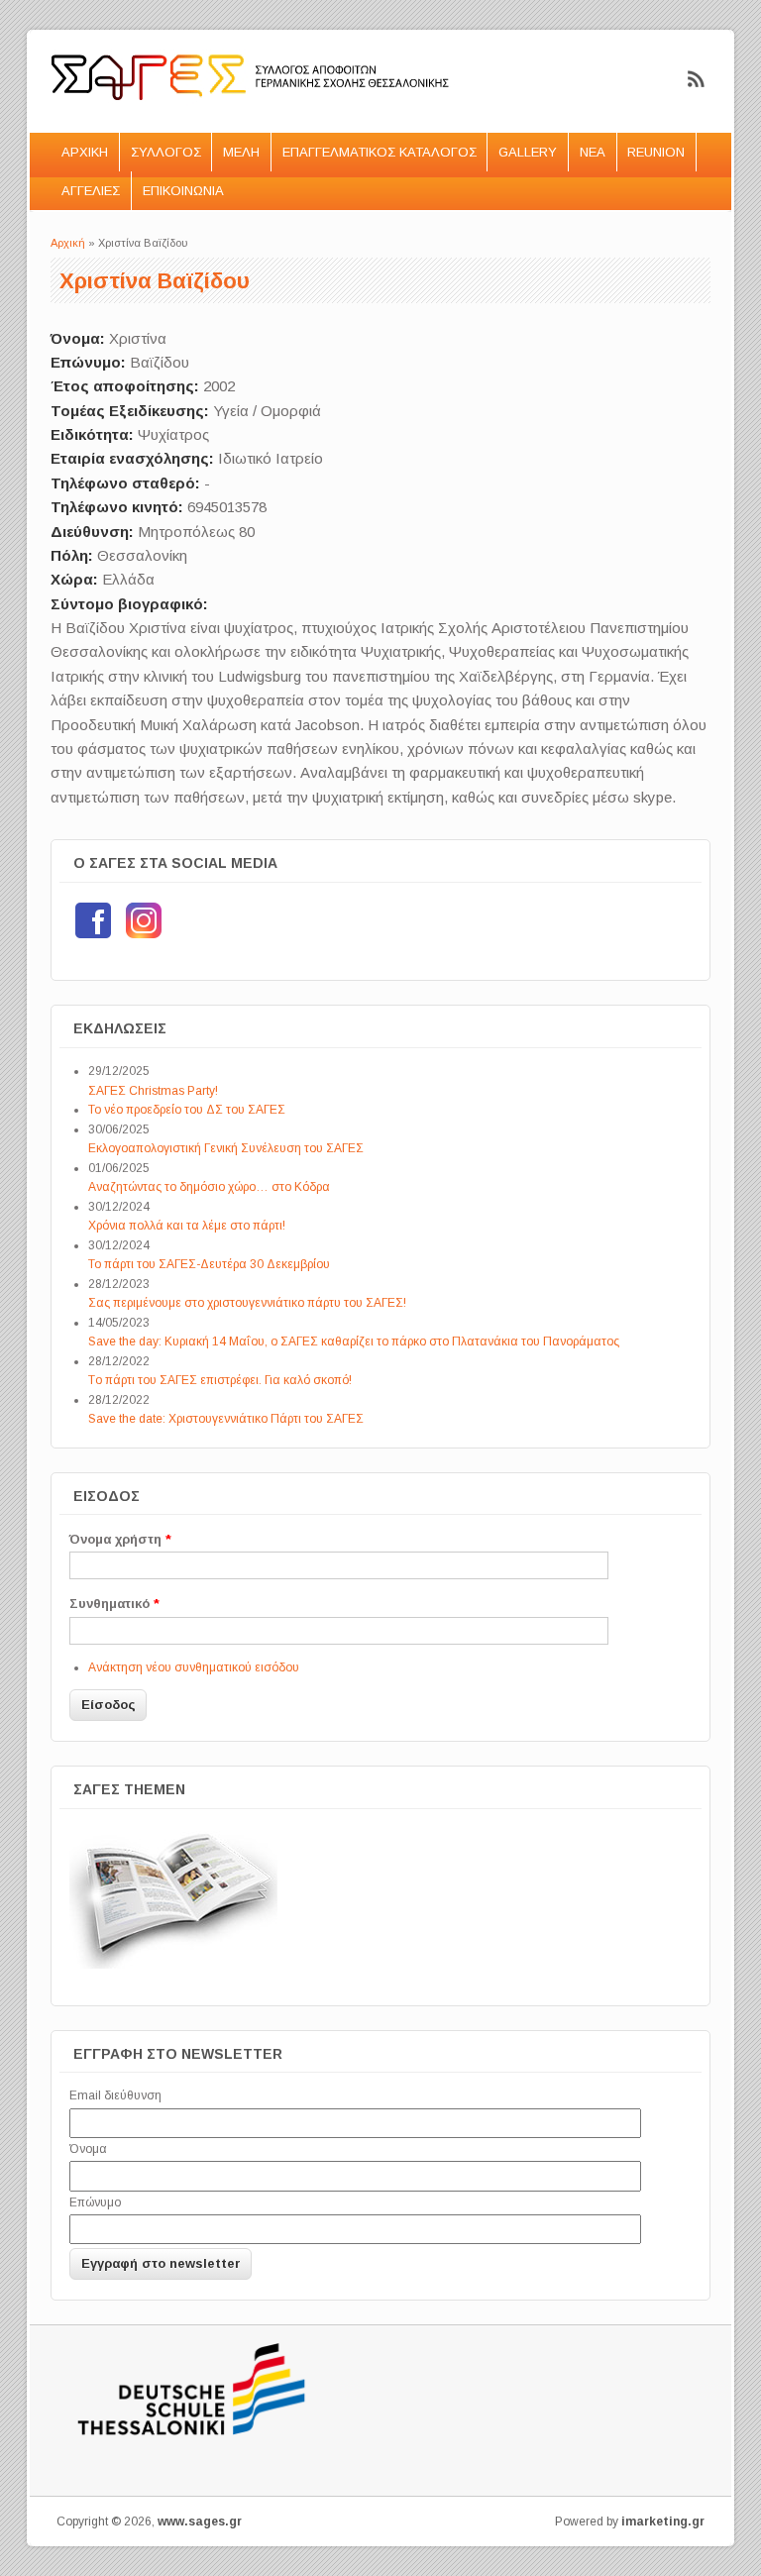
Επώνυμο (95, 2202)
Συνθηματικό (114, 1604)
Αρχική (68, 243)
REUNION (656, 152)
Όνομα (88, 2149)
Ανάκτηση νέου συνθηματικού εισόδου (194, 1667)
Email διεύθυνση (115, 2095)
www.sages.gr (200, 2522)
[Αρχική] (252, 120)
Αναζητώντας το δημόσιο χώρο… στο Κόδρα (209, 1187)
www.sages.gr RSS (697, 79)
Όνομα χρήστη (120, 1539)
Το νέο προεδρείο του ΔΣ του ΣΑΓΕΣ (187, 1110)
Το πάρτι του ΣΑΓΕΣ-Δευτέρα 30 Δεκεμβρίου (209, 1264)
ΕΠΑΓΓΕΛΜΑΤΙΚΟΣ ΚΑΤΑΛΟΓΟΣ (380, 152)
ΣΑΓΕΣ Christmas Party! (153, 1091)
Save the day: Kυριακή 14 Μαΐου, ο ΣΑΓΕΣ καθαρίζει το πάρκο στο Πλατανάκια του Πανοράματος (354, 1342)
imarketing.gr (663, 2522)
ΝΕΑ (593, 152)
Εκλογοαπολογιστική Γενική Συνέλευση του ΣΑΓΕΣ (226, 1148)
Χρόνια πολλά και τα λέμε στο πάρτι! (187, 1226)
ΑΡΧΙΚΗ (85, 152)
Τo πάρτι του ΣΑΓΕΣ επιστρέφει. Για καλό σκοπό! (220, 1380)
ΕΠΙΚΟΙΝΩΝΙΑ (183, 191)
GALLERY (528, 152)
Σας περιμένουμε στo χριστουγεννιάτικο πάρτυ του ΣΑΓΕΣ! (247, 1303)
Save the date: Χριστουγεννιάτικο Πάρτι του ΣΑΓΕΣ (226, 1419)
